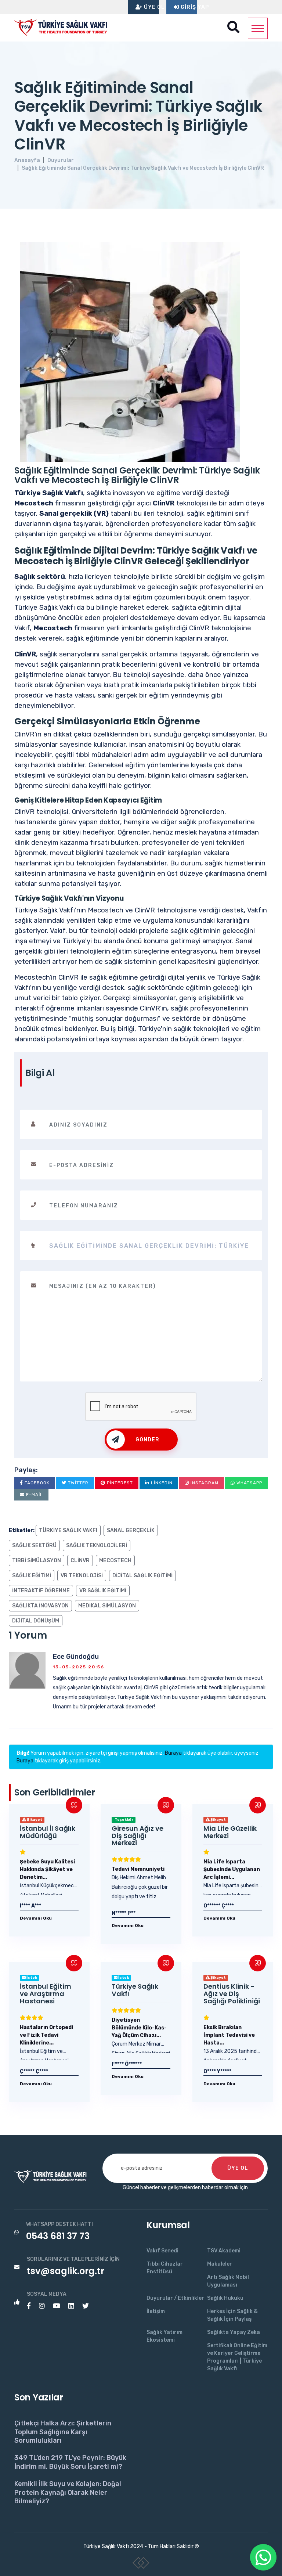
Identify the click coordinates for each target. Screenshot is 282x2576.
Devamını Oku (36, 1918)
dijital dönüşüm (36, 1621)
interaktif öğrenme (41, 1591)
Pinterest (119, 1483)
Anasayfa (27, 160)
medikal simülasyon (107, 1606)
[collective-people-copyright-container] (141, 2564)
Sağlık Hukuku (225, 2298)
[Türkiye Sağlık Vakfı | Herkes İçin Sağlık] (64, 26)
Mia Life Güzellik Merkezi (230, 1832)
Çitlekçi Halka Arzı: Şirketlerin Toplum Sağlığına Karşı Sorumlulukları (63, 2432)
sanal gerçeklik (131, 1530)
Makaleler (220, 2264)
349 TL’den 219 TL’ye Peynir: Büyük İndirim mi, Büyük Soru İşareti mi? (70, 2462)
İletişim (156, 2311)
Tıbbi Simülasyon (37, 1561)
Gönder (147, 1440)
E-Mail (34, 1495)
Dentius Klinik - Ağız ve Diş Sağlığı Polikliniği (232, 1994)
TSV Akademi (224, 2251)
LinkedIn (161, 1483)
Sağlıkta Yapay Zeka (234, 2332)
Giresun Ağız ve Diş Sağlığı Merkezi (138, 1836)
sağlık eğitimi (32, 1576)
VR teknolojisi (82, 1576)
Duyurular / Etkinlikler (175, 2298)
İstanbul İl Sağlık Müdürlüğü (48, 1832)
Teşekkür (124, 1820)
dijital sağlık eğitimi (142, 1576)
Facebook (36, 1483)
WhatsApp (249, 1483)
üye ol (238, 2168)
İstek (31, 1978)
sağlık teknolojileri (97, 1545)
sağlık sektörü (34, 1545)
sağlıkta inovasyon (40, 1606)
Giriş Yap (188, 7)
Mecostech (115, 1561)
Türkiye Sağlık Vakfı (135, 1990)
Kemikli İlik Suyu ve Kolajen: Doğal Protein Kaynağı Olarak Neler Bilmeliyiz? (68, 2492)
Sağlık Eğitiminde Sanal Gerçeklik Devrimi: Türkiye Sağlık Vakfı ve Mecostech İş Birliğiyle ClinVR (143, 168)
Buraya (173, 1753)
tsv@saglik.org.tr (66, 2271)
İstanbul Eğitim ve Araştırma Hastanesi (46, 1994)
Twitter (77, 1483)
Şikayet (34, 1820)
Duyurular (61, 160)
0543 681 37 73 (58, 2236)
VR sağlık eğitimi (103, 1591)
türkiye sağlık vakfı (68, 1530)
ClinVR (80, 1561)
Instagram (204, 1483)
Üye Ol (151, 7)
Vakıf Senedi (162, 2251)
